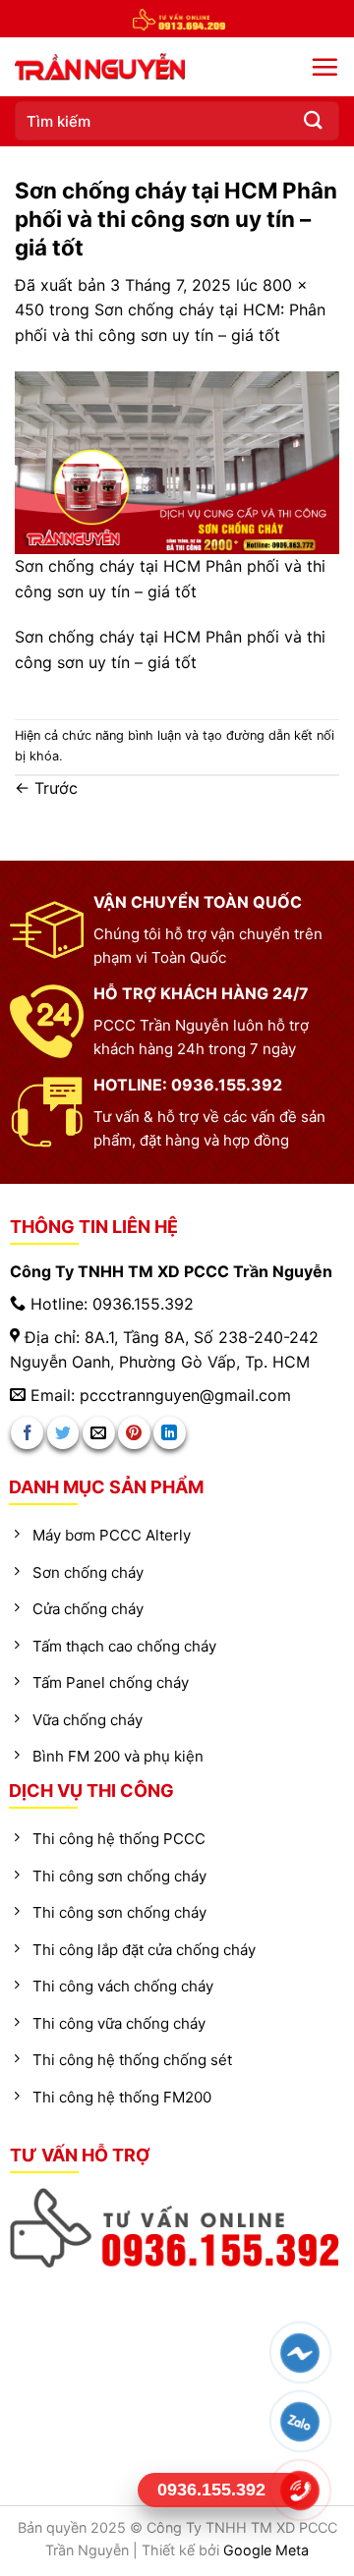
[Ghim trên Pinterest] (134, 1433)
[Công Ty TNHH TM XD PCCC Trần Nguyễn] (147, 67)
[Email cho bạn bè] (99, 1433)
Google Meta (266, 2550)
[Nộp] (314, 120)
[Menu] (324, 67)
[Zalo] (300, 2422)
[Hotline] (300, 2491)
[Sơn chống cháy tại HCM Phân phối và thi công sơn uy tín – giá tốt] (177, 462)
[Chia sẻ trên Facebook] (27, 1433)
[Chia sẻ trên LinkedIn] (170, 1433)
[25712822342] (177, 2228)
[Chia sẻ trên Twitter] (63, 1433)
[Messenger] (300, 2353)
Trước (46, 788)
